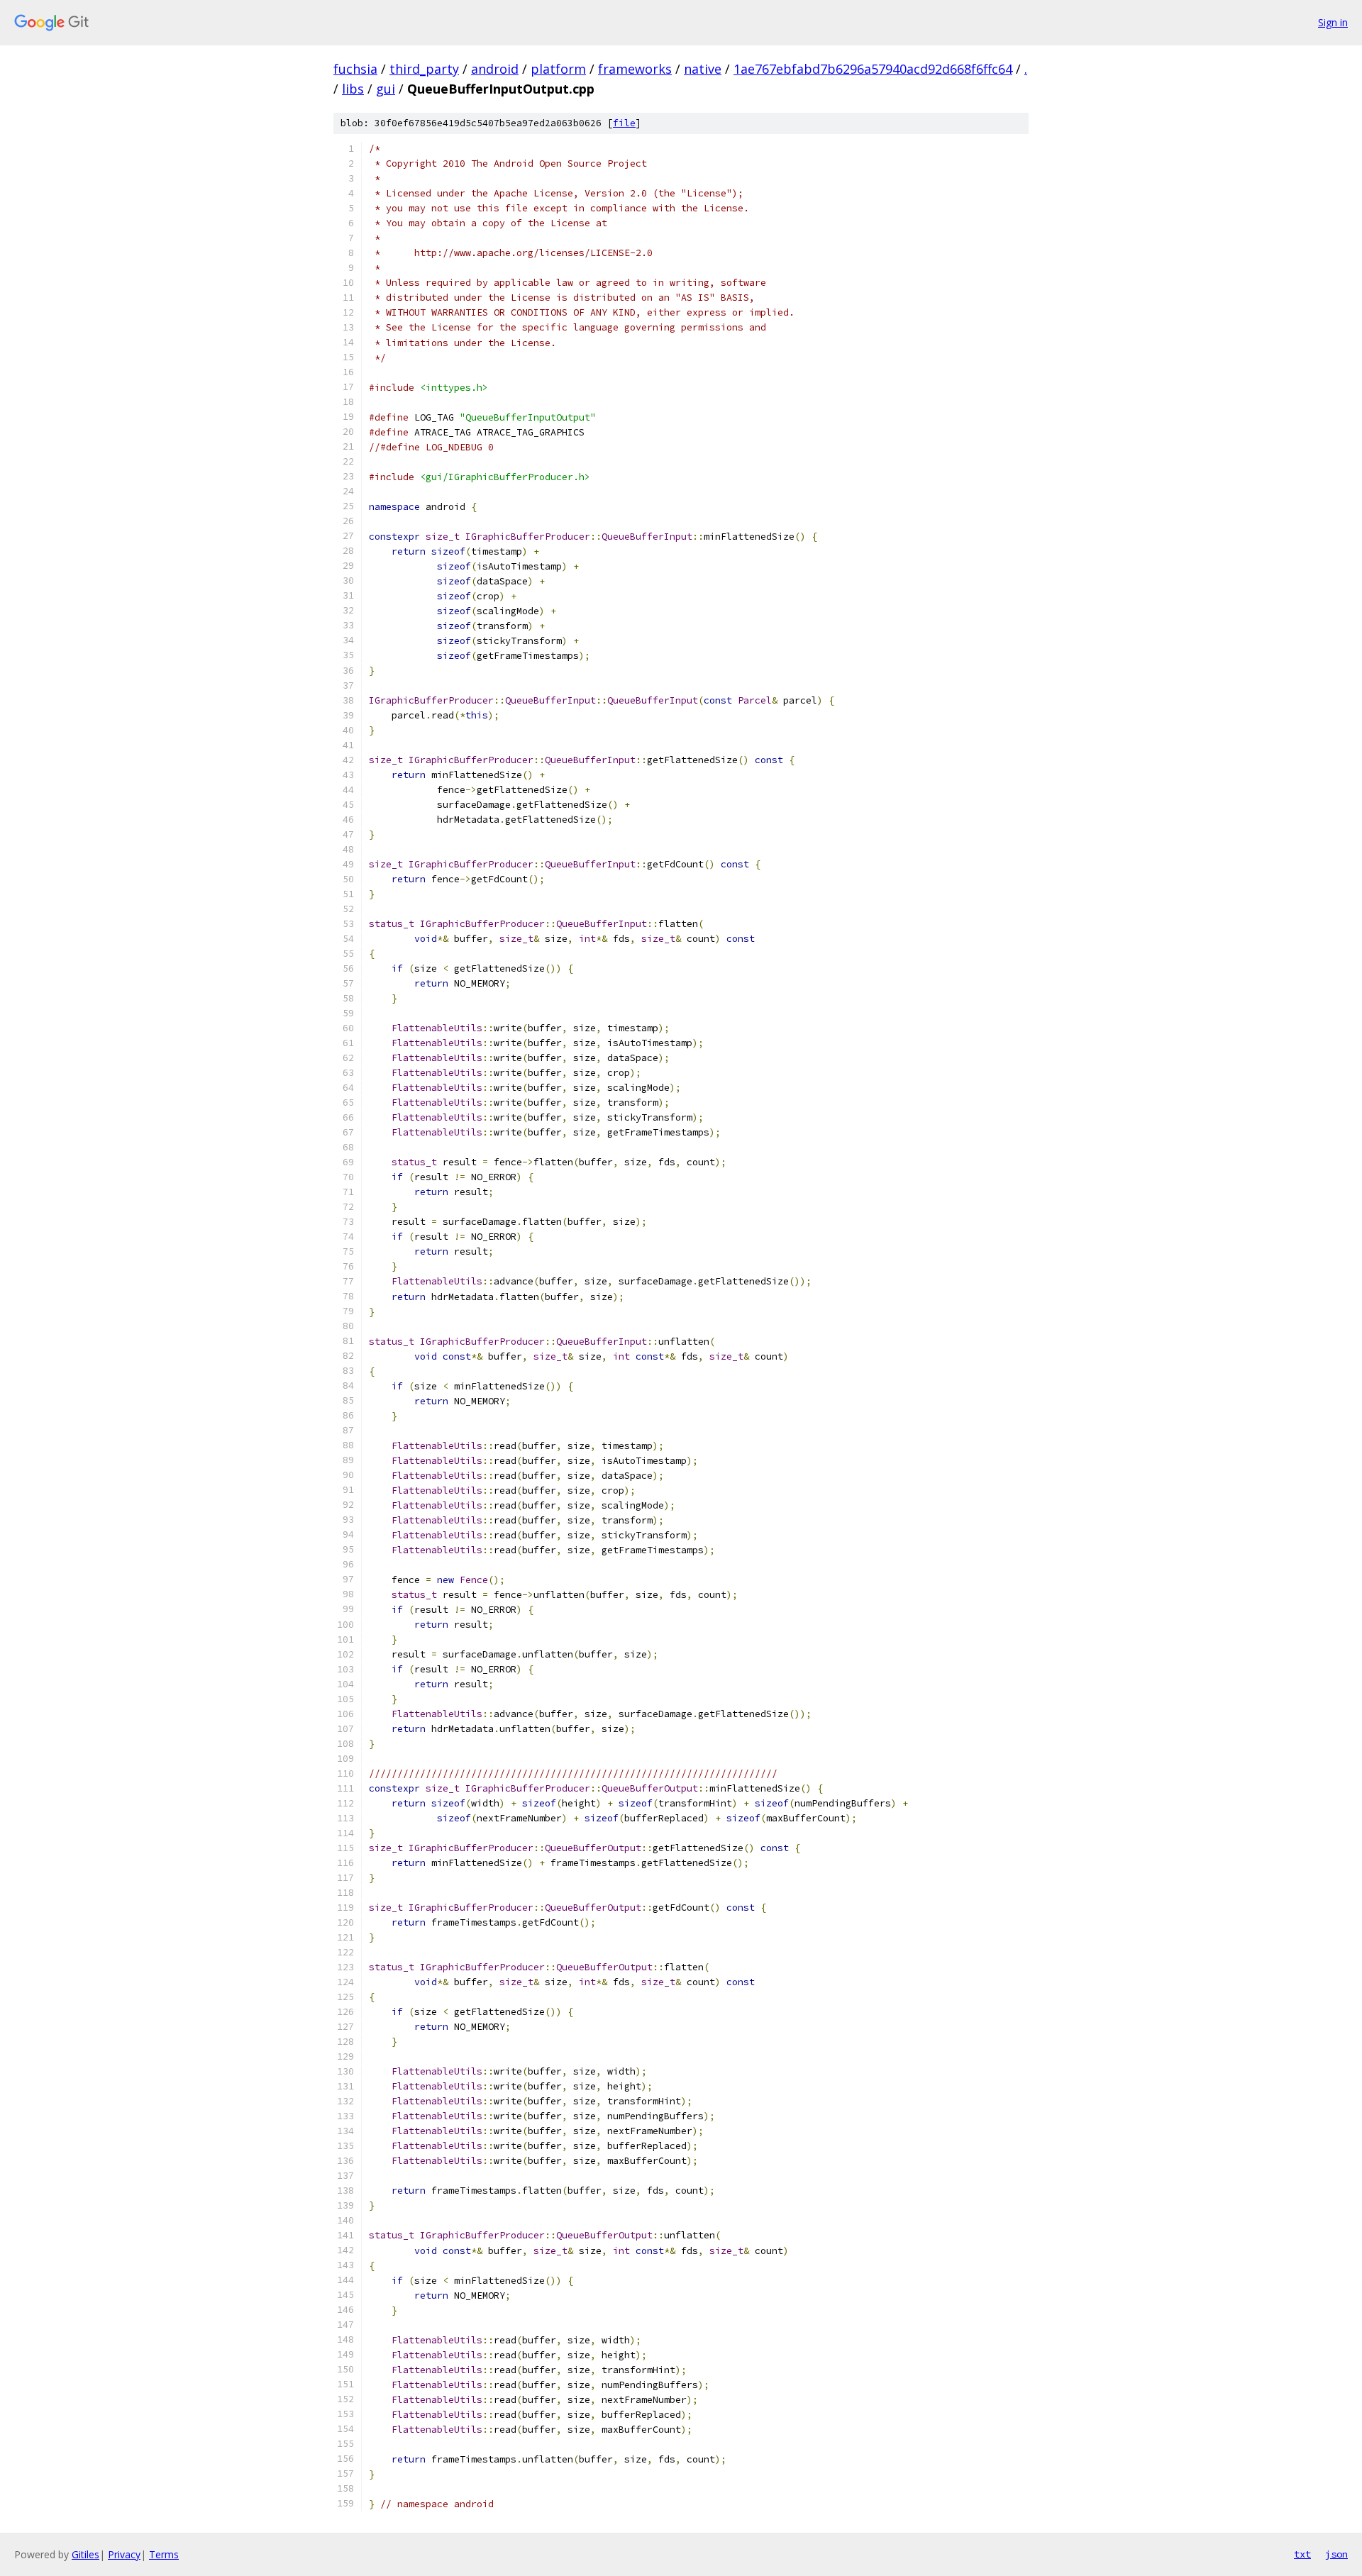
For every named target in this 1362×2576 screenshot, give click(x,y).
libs (353, 89)
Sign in (1333, 22)
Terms (164, 2554)
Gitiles (85, 2554)
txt (1302, 2554)
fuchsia (355, 69)
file (624, 123)
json (1336, 2554)
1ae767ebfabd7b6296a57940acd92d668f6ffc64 (873, 69)
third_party (424, 69)
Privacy (124, 2554)
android (495, 69)
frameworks (635, 69)
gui (386, 89)
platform (558, 69)
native (703, 69)
